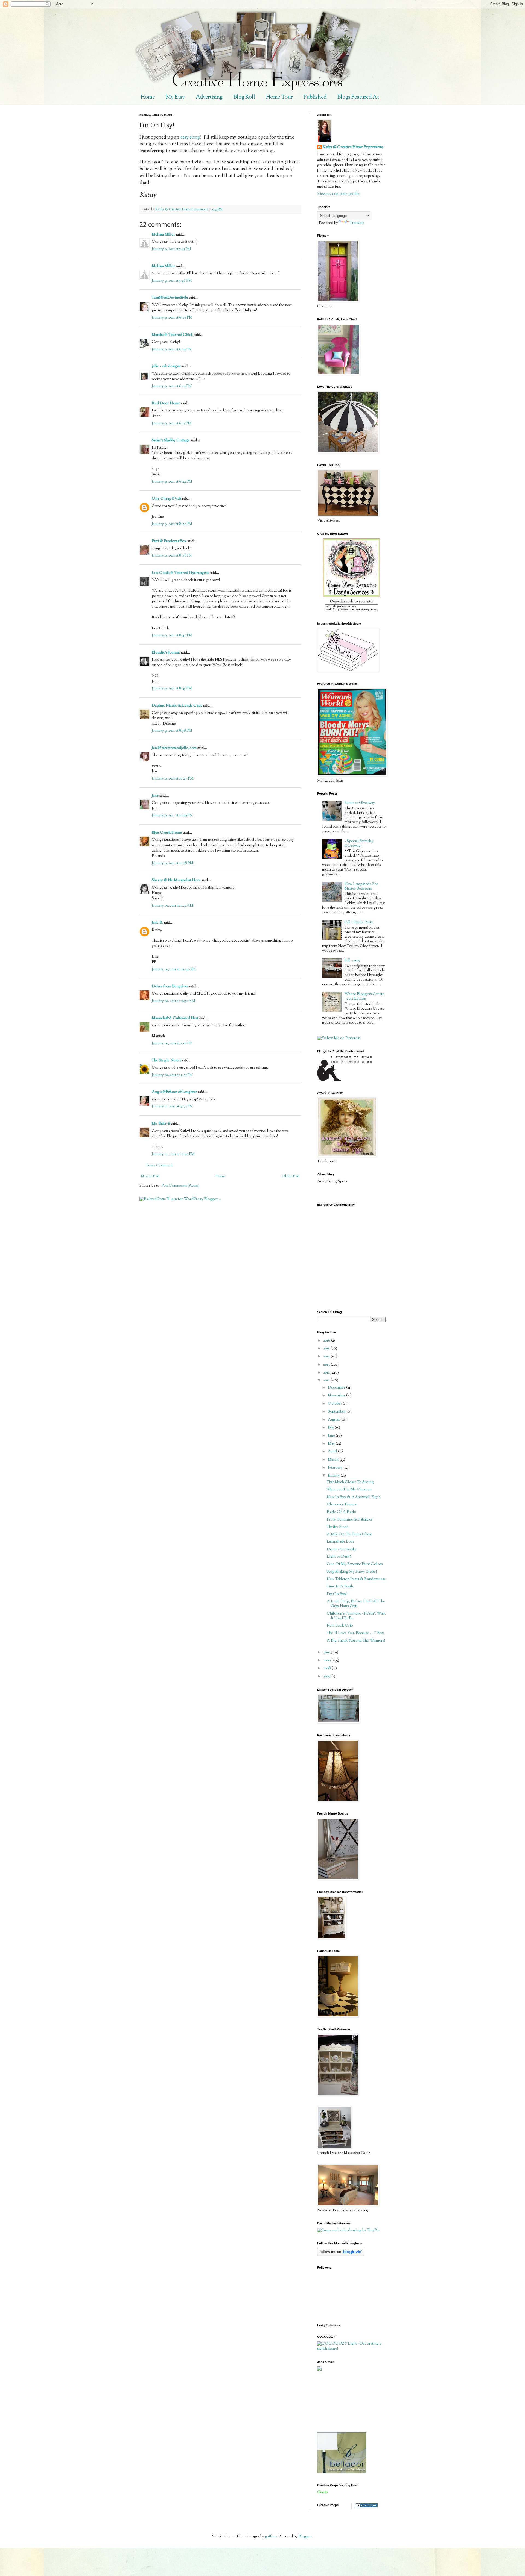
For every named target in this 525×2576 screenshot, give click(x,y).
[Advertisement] (342, 2402)
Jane (155, 796)
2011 (327, 1381)
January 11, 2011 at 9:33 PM (172, 1107)
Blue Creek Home (167, 833)
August (334, 1420)
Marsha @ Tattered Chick (172, 335)
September (337, 1412)
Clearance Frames (342, 1505)
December (337, 1388)
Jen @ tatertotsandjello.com (174, 748)
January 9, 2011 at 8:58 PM (172, 731)
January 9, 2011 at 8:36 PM (172, 556)
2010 (327, 1652)
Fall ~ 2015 (352, 961)
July (331, 1428)
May (332, 1444)
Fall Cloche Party (359, 922)
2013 (327, 1365)
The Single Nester (167, 1061)
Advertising (209, 97)
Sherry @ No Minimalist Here (176, 880)
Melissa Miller (163, 235)
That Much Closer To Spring (350, 1482)
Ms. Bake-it (161, 1124)
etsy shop (190, 137)
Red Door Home (166, 404)
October (335, 1404)
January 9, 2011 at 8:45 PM (172, 689)
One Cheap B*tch (167, 499)
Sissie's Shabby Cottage (171, 440)
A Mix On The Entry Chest (349, 1534)
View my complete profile (338, 194)
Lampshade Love (341, 1542)
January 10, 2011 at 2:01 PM (172, 1043)
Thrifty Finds (337, 1527)
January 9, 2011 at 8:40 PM (172, 636)
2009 (327, 1660)
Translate (357, 223)
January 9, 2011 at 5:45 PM (171, 249)
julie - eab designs (166, 366)
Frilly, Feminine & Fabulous (350, 1520)
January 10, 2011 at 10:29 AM (174, 969)
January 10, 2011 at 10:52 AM (173, 1001)
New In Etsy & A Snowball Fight (353, 1497)
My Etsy (175, 97)
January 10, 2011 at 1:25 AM (173, 906)
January (334, 1476)
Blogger (305, 2537)
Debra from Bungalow (170, 987)
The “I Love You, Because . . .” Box (355, 1633)
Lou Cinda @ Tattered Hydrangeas (180, 573)
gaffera (271, 2537)
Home (148, 97)
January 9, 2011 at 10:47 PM (173, 779)
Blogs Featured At (358, 97)
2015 (327, 1349)
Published (315, 97)
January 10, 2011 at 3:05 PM (172, 1075)
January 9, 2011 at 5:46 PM (172, 281)
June (332, 1436)
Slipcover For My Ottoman (349, 1490)
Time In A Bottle (340, 1587)
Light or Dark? (339, 1557)
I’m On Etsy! (337, 1594)
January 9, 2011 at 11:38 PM (173, 863)
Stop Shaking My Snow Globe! (352, 1572)
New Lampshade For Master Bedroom (361, 886)
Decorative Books (342, 1549)
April (333, 1452)
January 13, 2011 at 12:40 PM (173, 1154)
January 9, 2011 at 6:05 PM (172, 349)
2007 (327, 1677)
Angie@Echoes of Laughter (174, 1092)
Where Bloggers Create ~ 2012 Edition (364, 997)
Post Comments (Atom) (180, 1186)
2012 (327, 1373)
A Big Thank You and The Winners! (356, 1641)
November (337, 1396)
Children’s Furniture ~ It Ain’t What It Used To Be (356, 1616)
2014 (327, 1357)
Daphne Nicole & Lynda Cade (177, 706)
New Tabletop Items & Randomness (356, 1579)
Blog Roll (244, 97)
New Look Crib (340, 1626)
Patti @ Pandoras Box (169, 541)
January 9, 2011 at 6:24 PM (172, 482)
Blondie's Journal (166, 653)
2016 (327, 1341)
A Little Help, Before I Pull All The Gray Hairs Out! (356, 1604)
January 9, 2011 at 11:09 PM (172, 816)
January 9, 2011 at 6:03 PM (172, 318)
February (336, 1468)
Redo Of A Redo (341, 1512)
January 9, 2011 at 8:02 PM (172, 524)
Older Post (291, 1177)
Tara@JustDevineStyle (170, 298)
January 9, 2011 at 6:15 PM (172, 424)
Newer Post (150, 1177)
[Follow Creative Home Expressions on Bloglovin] (341, 2255)
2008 (327, 1668)
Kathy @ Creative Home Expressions (353, 147)
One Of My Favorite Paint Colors (355, 1564)
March (334, 1460)
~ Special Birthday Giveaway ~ (359, 844)
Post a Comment (160, 1166)
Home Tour (279, 97)
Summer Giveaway (360, 803)
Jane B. (157, 923)
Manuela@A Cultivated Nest (175, 1018)
